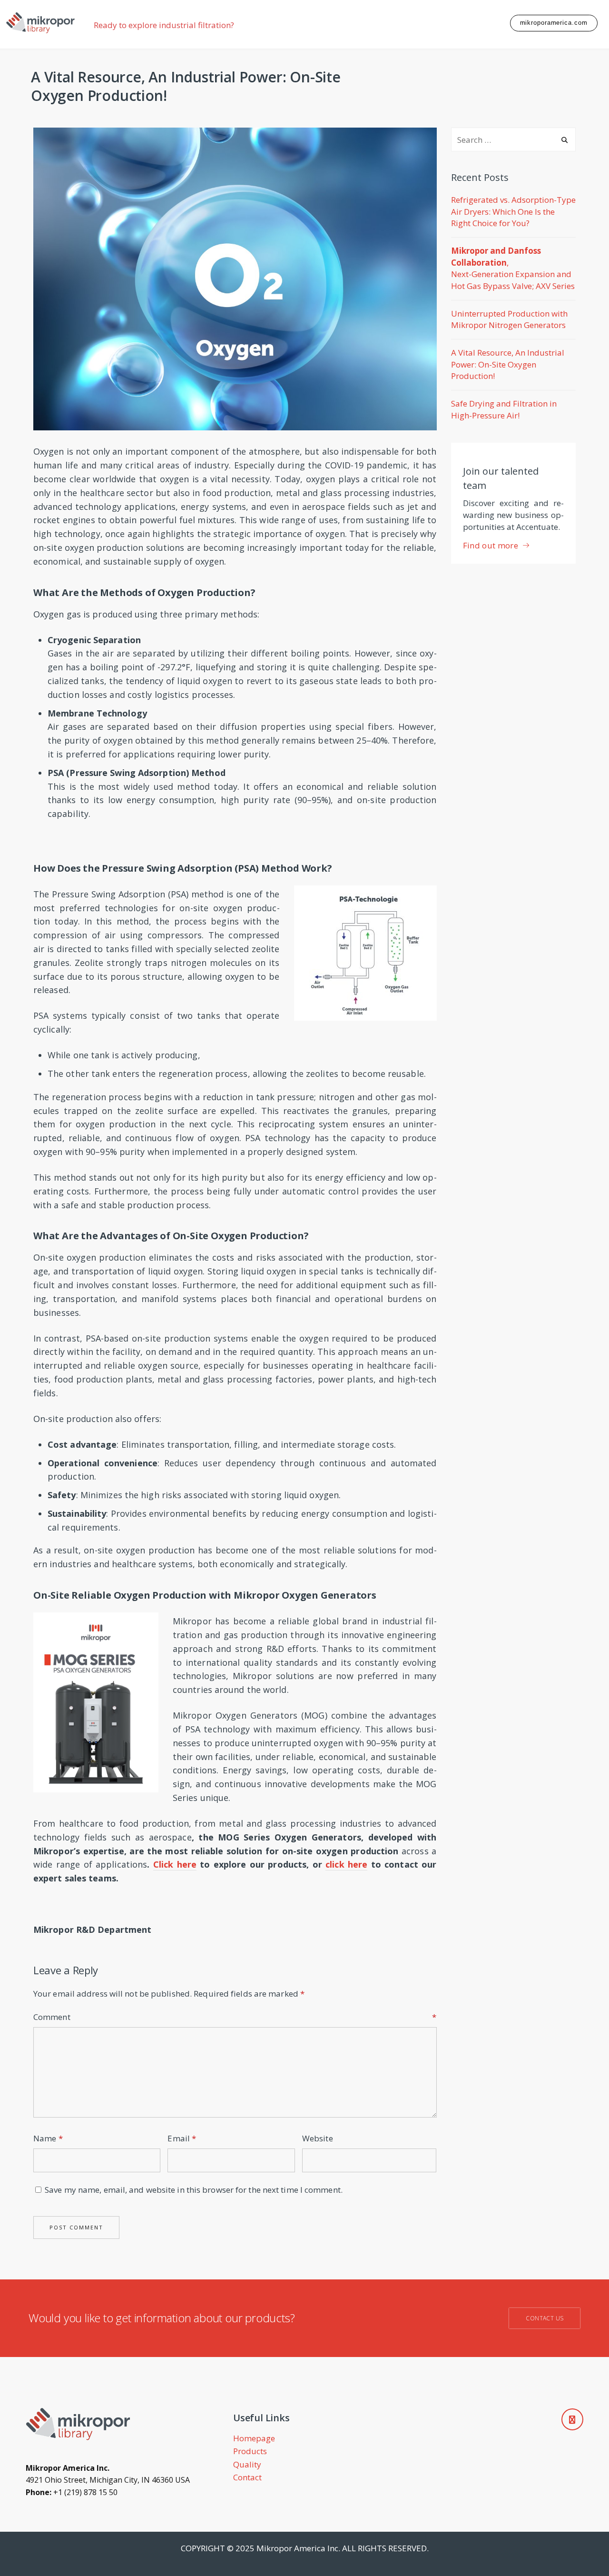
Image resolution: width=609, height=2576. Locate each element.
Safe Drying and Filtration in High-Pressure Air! (504, 409)
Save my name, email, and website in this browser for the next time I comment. (194, 2190)
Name (48, 2138)
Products (250, 2451)
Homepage (254, 2438)
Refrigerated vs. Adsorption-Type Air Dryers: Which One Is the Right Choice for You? (513, 211)
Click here (175, 1864)
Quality (247, 2464)
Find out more (491, 545)
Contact (247, 2477)
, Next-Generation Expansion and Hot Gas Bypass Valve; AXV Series (513, 268)
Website (318, 2138)
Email (182, 2138)
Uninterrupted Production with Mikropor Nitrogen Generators (509, 319)
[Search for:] (514, 140)
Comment (235, 2017)
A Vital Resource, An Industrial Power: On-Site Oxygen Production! (508, 364)
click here (346, 1864)
